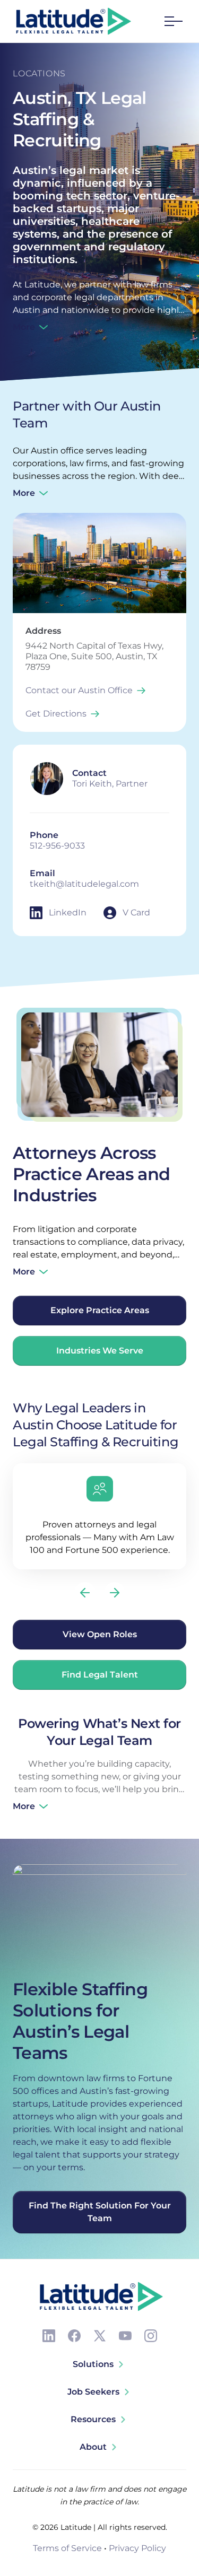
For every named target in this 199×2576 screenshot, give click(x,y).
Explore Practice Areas (100, 1310)
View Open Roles (100, 1634)
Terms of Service (67, 2548)
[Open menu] (174, 21)
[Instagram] (151, 2336)
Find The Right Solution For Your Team (100, 2212)
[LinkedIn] (49, 2336)
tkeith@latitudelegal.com (84, 884)
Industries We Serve (100, 1351)
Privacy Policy (137, 2548)
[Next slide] (115, 1593)
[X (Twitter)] (100, 2336)
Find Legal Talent (100, 1675)
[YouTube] (125, 2336)
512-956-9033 (57, 846)
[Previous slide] (85, 1593)
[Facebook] (74, 2336)
